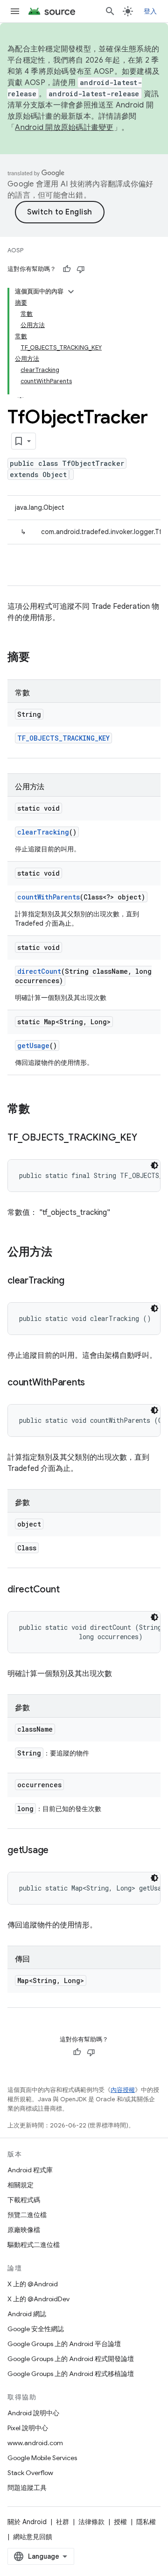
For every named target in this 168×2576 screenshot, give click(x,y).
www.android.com (35, 2443)
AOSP (15, 250)
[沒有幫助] (81, 269)
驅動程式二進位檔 (34, 2245)
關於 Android (27, 2522)
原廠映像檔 (24, 2230)
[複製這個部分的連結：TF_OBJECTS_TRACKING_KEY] (146, 1138)
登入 (150, 11)
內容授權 (123, 2090)
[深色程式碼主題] (154, 1165)
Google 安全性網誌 (36, 2329)
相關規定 (21, 2185)
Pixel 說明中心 (28, 2428)
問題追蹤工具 (27, 2488)
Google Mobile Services (42, 2458)
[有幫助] (67, 269)
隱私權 (146, 2522)
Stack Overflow (30, 2473)
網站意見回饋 (33, 2537)
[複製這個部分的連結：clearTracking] (74, 1281)
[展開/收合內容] (71, 292)
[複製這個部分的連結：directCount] (69, 1590)
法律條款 (91, 2522)
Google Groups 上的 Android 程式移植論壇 (71, 2374)
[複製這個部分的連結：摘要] (39, 658)
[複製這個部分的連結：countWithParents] (94, 1383)
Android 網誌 (27, 2314)
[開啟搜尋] (110, 11)
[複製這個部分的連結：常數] (39, 1110)
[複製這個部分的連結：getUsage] (58, 1851)
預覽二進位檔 (27, 2215)
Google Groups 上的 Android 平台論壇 (64, 2344)
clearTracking (43, 832)
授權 (120, 2522)
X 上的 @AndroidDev (38, 2299)
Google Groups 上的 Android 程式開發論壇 (71, 2359)
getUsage (33, 1045)
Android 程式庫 (30, 2170)
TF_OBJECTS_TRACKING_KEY (63, 738)
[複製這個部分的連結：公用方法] (62, 1253)
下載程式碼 (24, 2200)
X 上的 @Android (33, 2284)
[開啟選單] (15, 11)
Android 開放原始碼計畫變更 (64, 128)
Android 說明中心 (33, 2413)
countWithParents (49, 897)
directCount (39, 971)
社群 (63, 2522)
